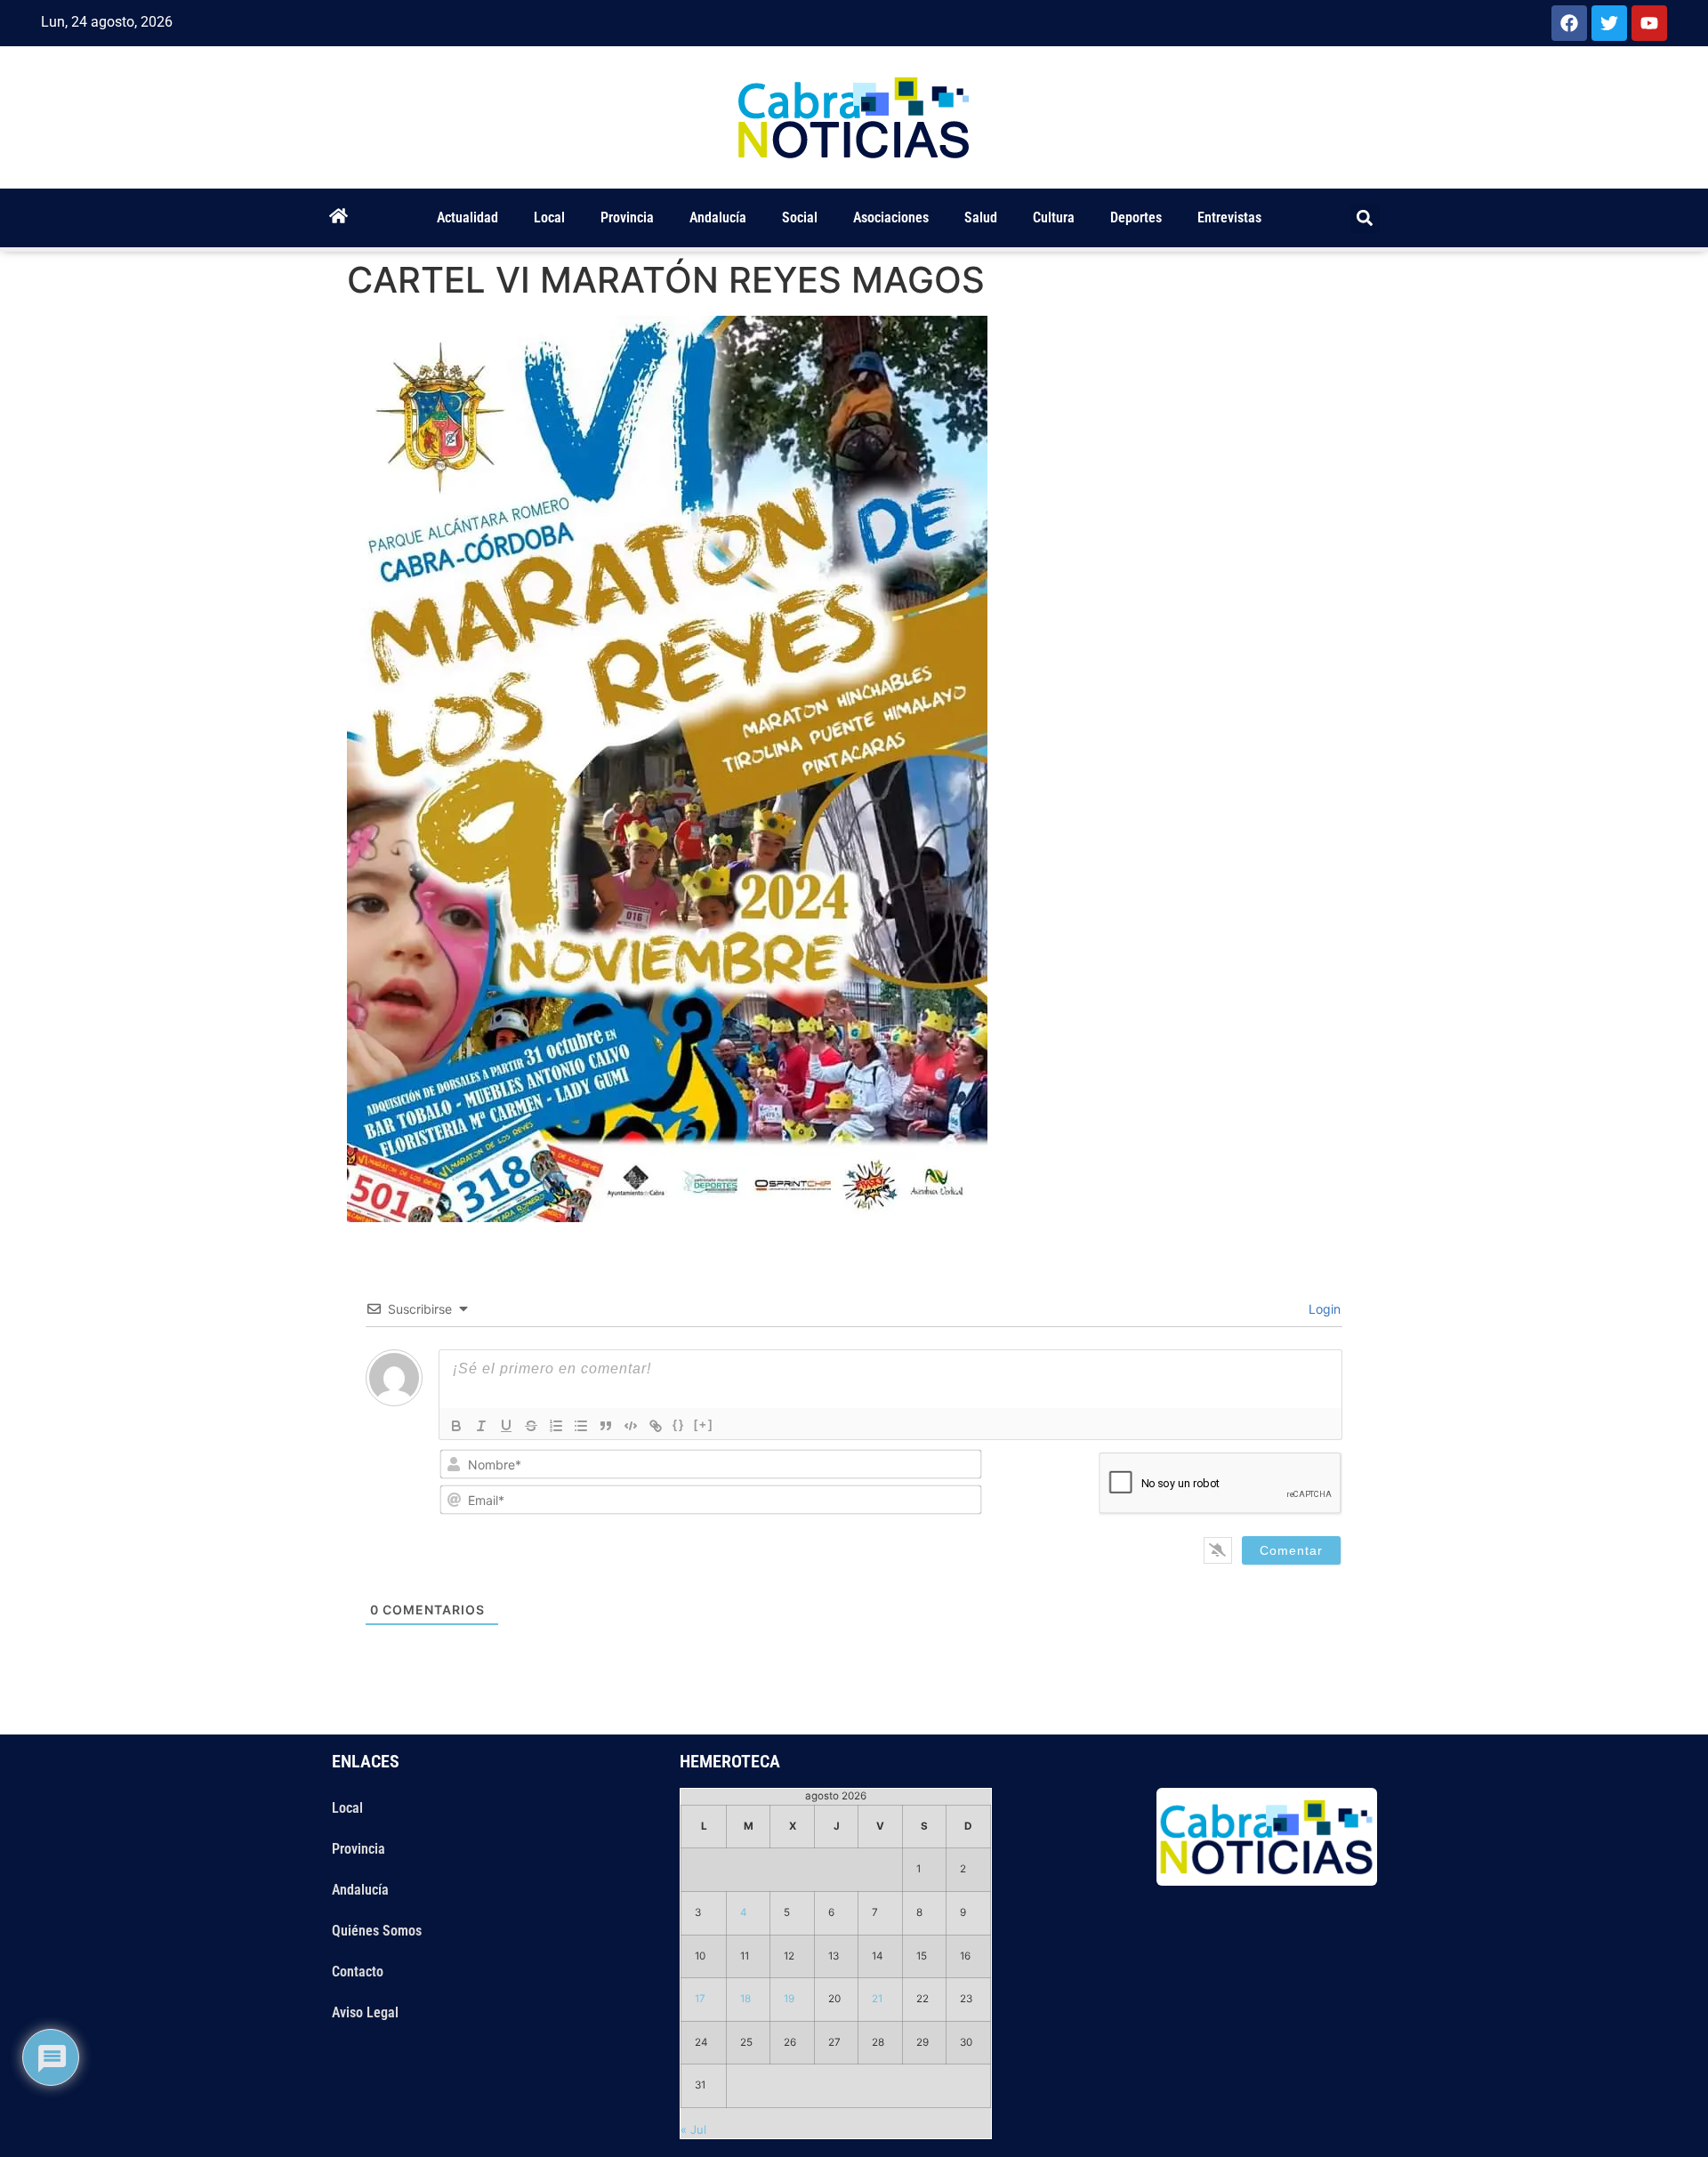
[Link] (656, 1426)
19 (789, 1999)
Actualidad (467, 217)
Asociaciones (891, 217)
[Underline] (506, 1426)
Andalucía (718, 217)
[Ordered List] (556, 1426)
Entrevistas (1229, 217)
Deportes (1136, 217)
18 (745, 1999)
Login (1323, 1309)
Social (800, 217)
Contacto (358, 1972)
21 (877, 1999)
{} (679, 1425)
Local (549, 217)
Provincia (627, 217)
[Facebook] (1569, 23)
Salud (981, 217)
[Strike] (531, 1426)
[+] (704, 1425)
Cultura (1054, 217)
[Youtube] (1649, 23)
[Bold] (456, 1426)
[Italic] (481, 1426)
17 (700, 1999)
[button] (1365, 218)
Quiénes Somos (377, 1931)
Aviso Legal (365, 2012)
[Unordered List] (581, 1426)
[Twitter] (1609, 23)
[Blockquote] (606, 1426)
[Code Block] (631, 1426)
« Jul (693, 2129)
